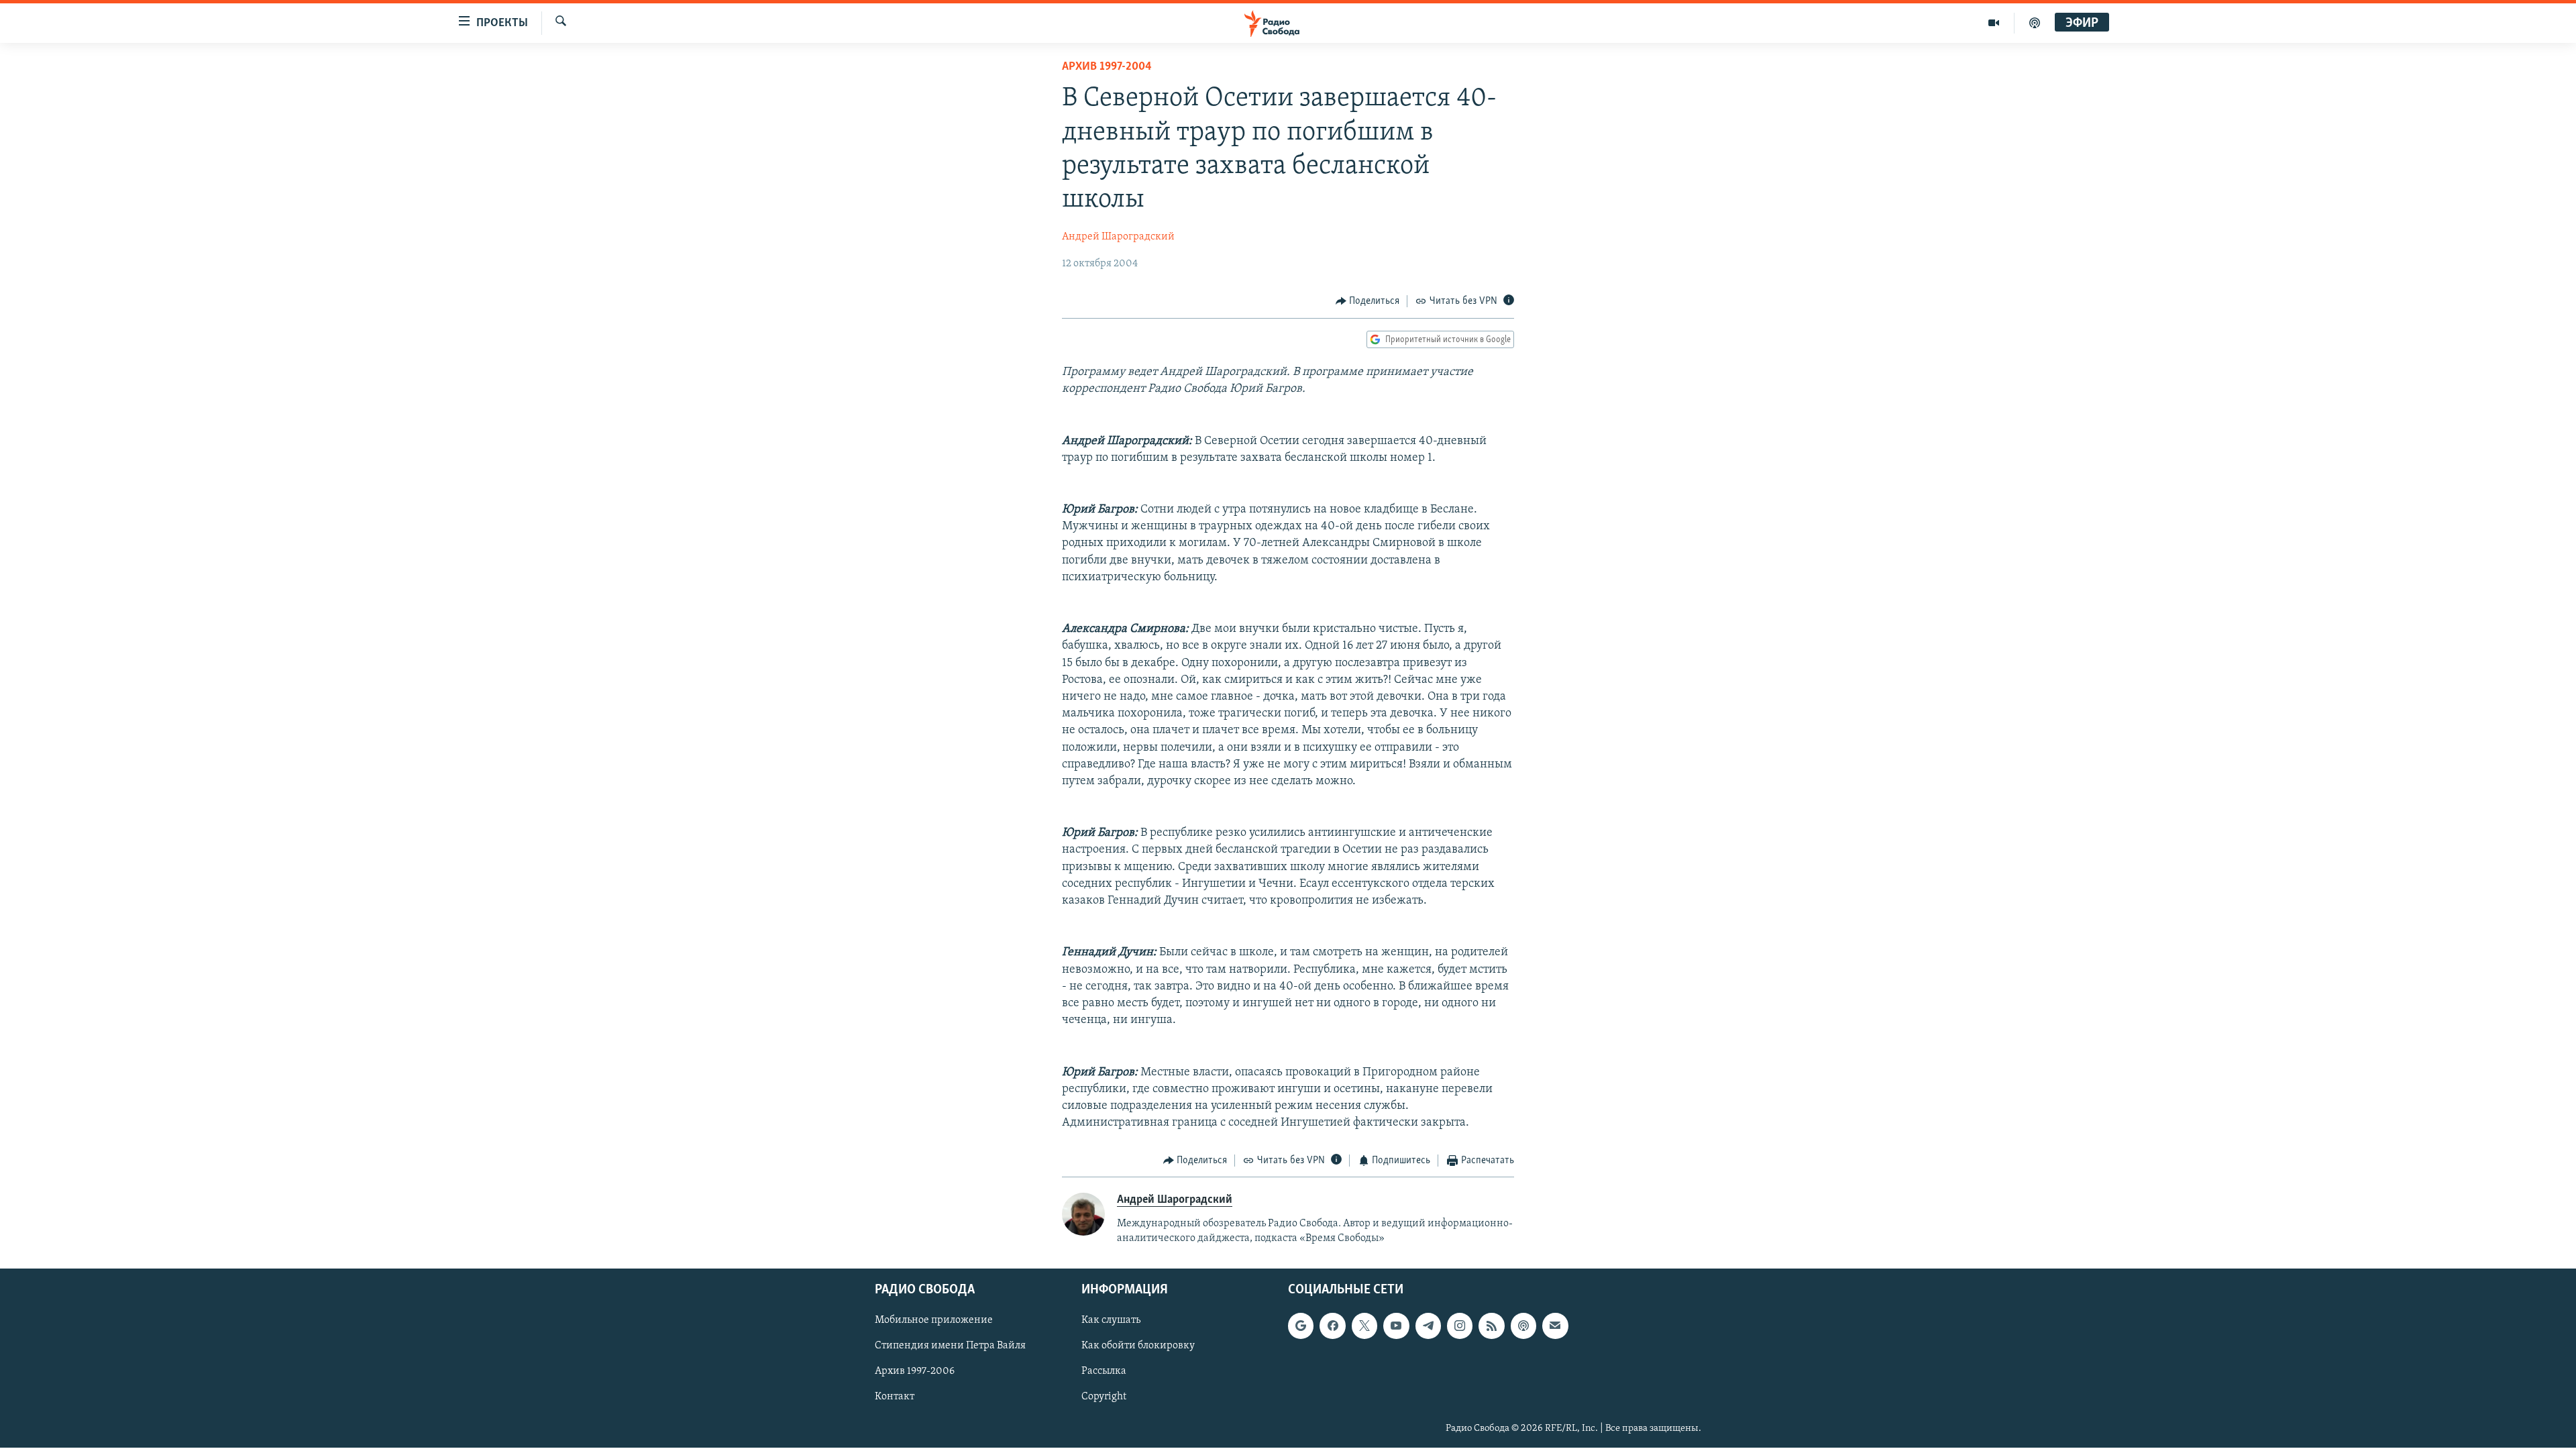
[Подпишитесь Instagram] (1460, 1326)
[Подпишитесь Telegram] (1428, 1326)
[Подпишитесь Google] (1301, 1326)
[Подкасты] (1523, 1326)
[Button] (1368, 301)
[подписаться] (1555, 1326)
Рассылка (1104, 1372)
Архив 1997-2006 (915, 1372)
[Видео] (1994, 23)
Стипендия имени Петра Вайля (950, 1346)
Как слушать (1111, 1321)
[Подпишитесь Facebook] (1332, 1326)
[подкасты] (2035, 23)
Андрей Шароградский (1118, 237)
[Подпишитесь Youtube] (1396, 1326)
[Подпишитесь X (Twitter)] (1364, 1326)
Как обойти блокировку (1138, 1346)
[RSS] (1491, 1326)
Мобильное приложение (934, 1321)
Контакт (895, 1397)
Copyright (1104, 1397)
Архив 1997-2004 (1107, 67)
